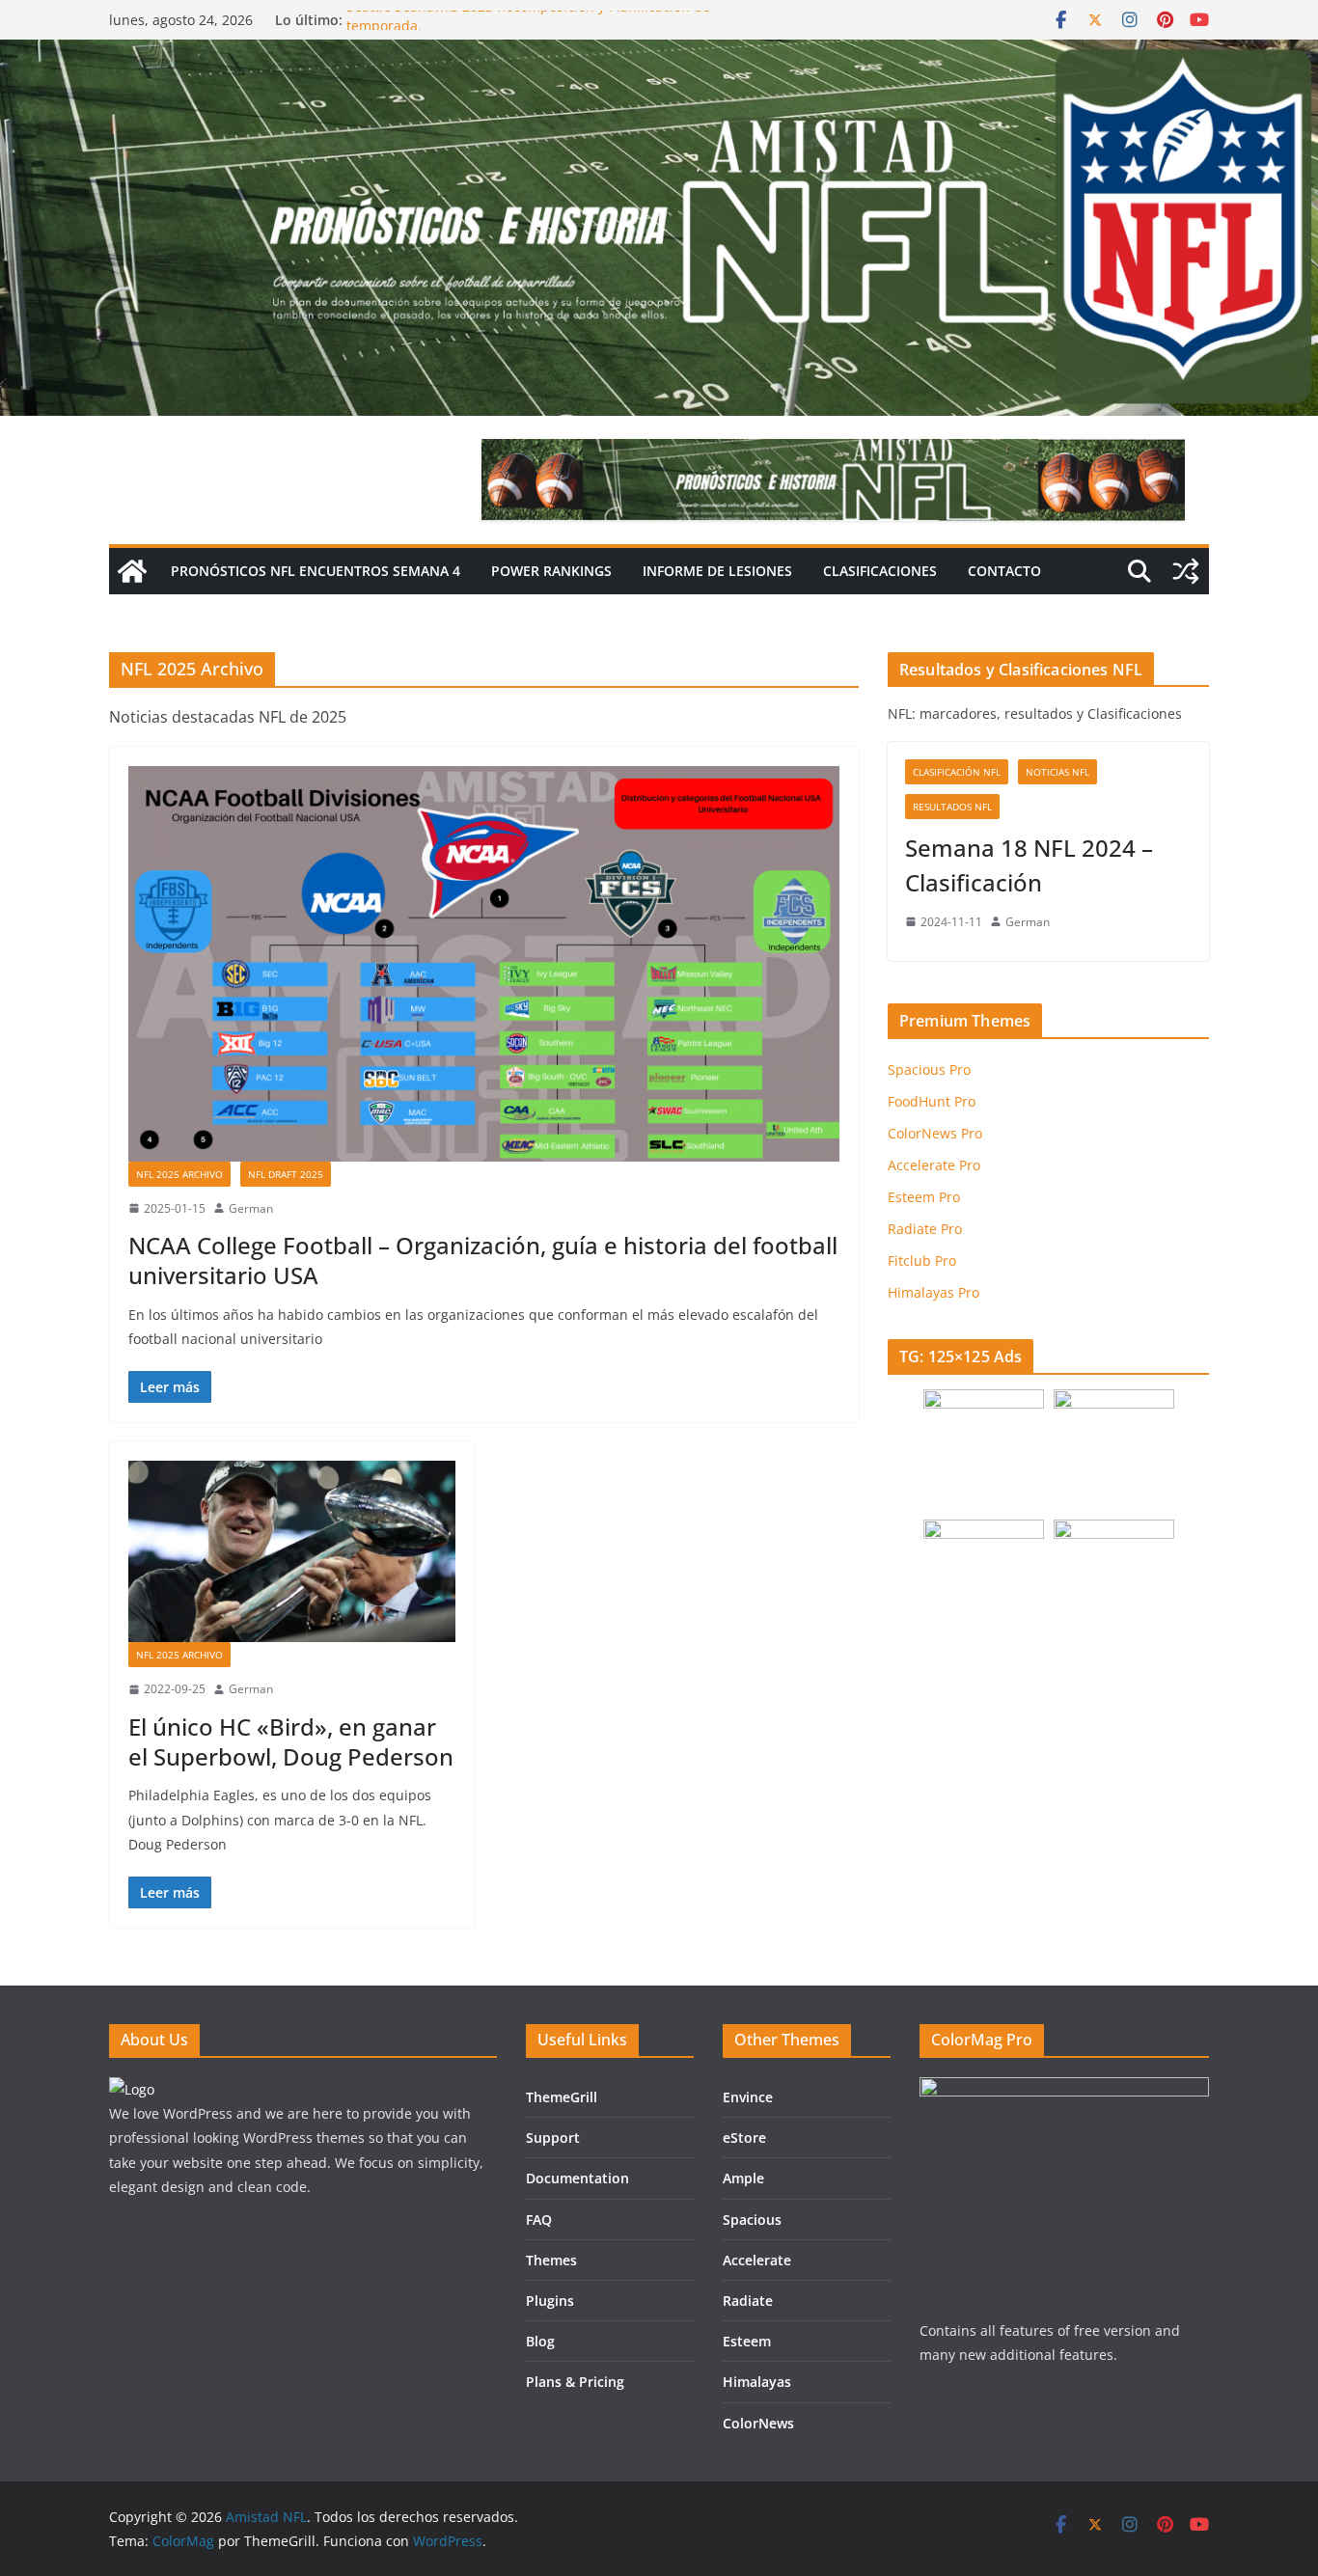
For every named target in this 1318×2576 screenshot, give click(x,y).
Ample (743, 2178)
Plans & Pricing (575, 2382)
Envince (748, 2097)
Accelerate (757, 2260)
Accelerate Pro (934, 1165)
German (251, 1208)
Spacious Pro (929, 1069)
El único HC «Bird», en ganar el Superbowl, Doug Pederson (291, 1741)
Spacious (752, 2220)
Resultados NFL (952, 807)
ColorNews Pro (935, 1133)
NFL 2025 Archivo (179, 1174)
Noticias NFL (1057, 772)
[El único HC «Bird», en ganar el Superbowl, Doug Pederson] (292, 1551)
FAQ (539, 2220)
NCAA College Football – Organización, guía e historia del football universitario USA (483, 1260)
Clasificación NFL (957, 772)
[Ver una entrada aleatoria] (1186, 571)
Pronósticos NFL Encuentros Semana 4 (316, 571)
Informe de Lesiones (717, 571)
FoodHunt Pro (932, 1101)
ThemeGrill (562, 2097)
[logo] (132, 2089)
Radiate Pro (925, 1229)
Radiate (748, 2301)
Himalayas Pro (934, 1292)
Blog (540, 2341)
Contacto (1004, 571)
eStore (744, 2138)
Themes (551, 2260)
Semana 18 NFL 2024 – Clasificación (1029, 865)
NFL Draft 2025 (286, 1174)
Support (553, 2138)
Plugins (550, 2301)
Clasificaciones (880, 571)
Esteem (747, 2341)
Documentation (577, 2178)
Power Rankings (551, 571)
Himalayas (757, 2382)
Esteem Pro (924, 1197)
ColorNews (758, 2423)
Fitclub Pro (922, 1261)
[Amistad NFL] (132, 571)
